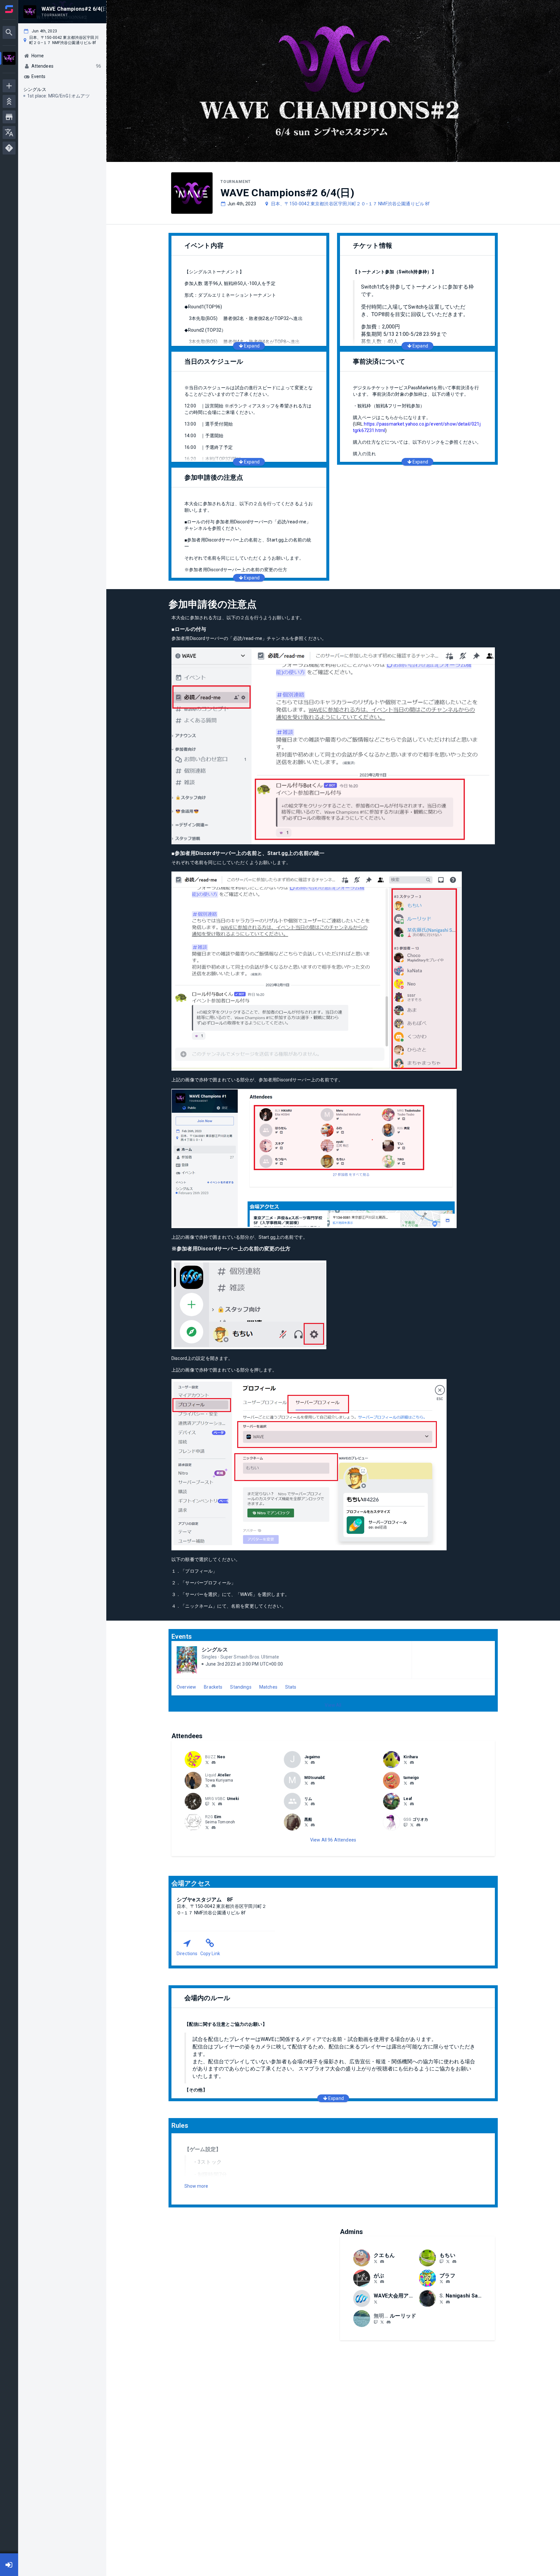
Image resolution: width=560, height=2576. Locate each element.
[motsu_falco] (306, 1783)
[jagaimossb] (313, 1762)
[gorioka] (418, 1825)
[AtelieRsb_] (207, 1785)
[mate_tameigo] (405, 1783)
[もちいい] (441, 2261)
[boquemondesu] (376, 2261)
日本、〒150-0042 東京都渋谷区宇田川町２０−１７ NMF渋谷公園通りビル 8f (350, 204)
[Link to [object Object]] (195, 1760)
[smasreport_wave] (376, 2302)
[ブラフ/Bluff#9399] (448, 2282)
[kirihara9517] (412, 1762)
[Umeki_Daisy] (214, 1804)
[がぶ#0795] (382, 2282)
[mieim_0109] (214, 1828)
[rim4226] (313, 1804)
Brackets (213, 1687)
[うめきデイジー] (207, 1804)
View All (333, 1705)
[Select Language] (9, 132)
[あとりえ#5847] (214, 1786)
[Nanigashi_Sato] (441, 2302)
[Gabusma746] (376, 2282)
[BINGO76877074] (441, 2282)
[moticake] (448, 2261)
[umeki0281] (220, 1804)
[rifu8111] (412, 1804)
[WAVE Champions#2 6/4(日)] (9, 59)
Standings (241, 1687)
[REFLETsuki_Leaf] (405, 1804)
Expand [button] (252, 346)
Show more (196, 2186)
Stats (291, 1687)
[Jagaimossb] (306, 1762)
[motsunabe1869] (313, 1783)
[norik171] (405, 1762)
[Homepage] (9, 9)
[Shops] (9, 117)
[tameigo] (412, 1783)
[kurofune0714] (313, 1825)
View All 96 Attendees (333, 1840)
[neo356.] (214, 1762)
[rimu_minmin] (306, 1804)
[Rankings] (9, 101)
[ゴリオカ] (405, 1825)
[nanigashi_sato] (448, 2302)
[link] (214, 1762)
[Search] (9, 32)
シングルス (215, 1650)
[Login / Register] (9, 2565)
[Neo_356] (207, 1762)
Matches (268, 1687)
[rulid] (389, 2322)
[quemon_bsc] (382, 2262)
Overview (186, 1687)
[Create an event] (9, 86)
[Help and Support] (9, 148)
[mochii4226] (454, 2262)
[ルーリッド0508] (376, 2322)
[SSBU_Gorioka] (412, 1825)
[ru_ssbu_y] (382, 2322)
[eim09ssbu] (207, 1827)
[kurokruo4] (306, 1825)
